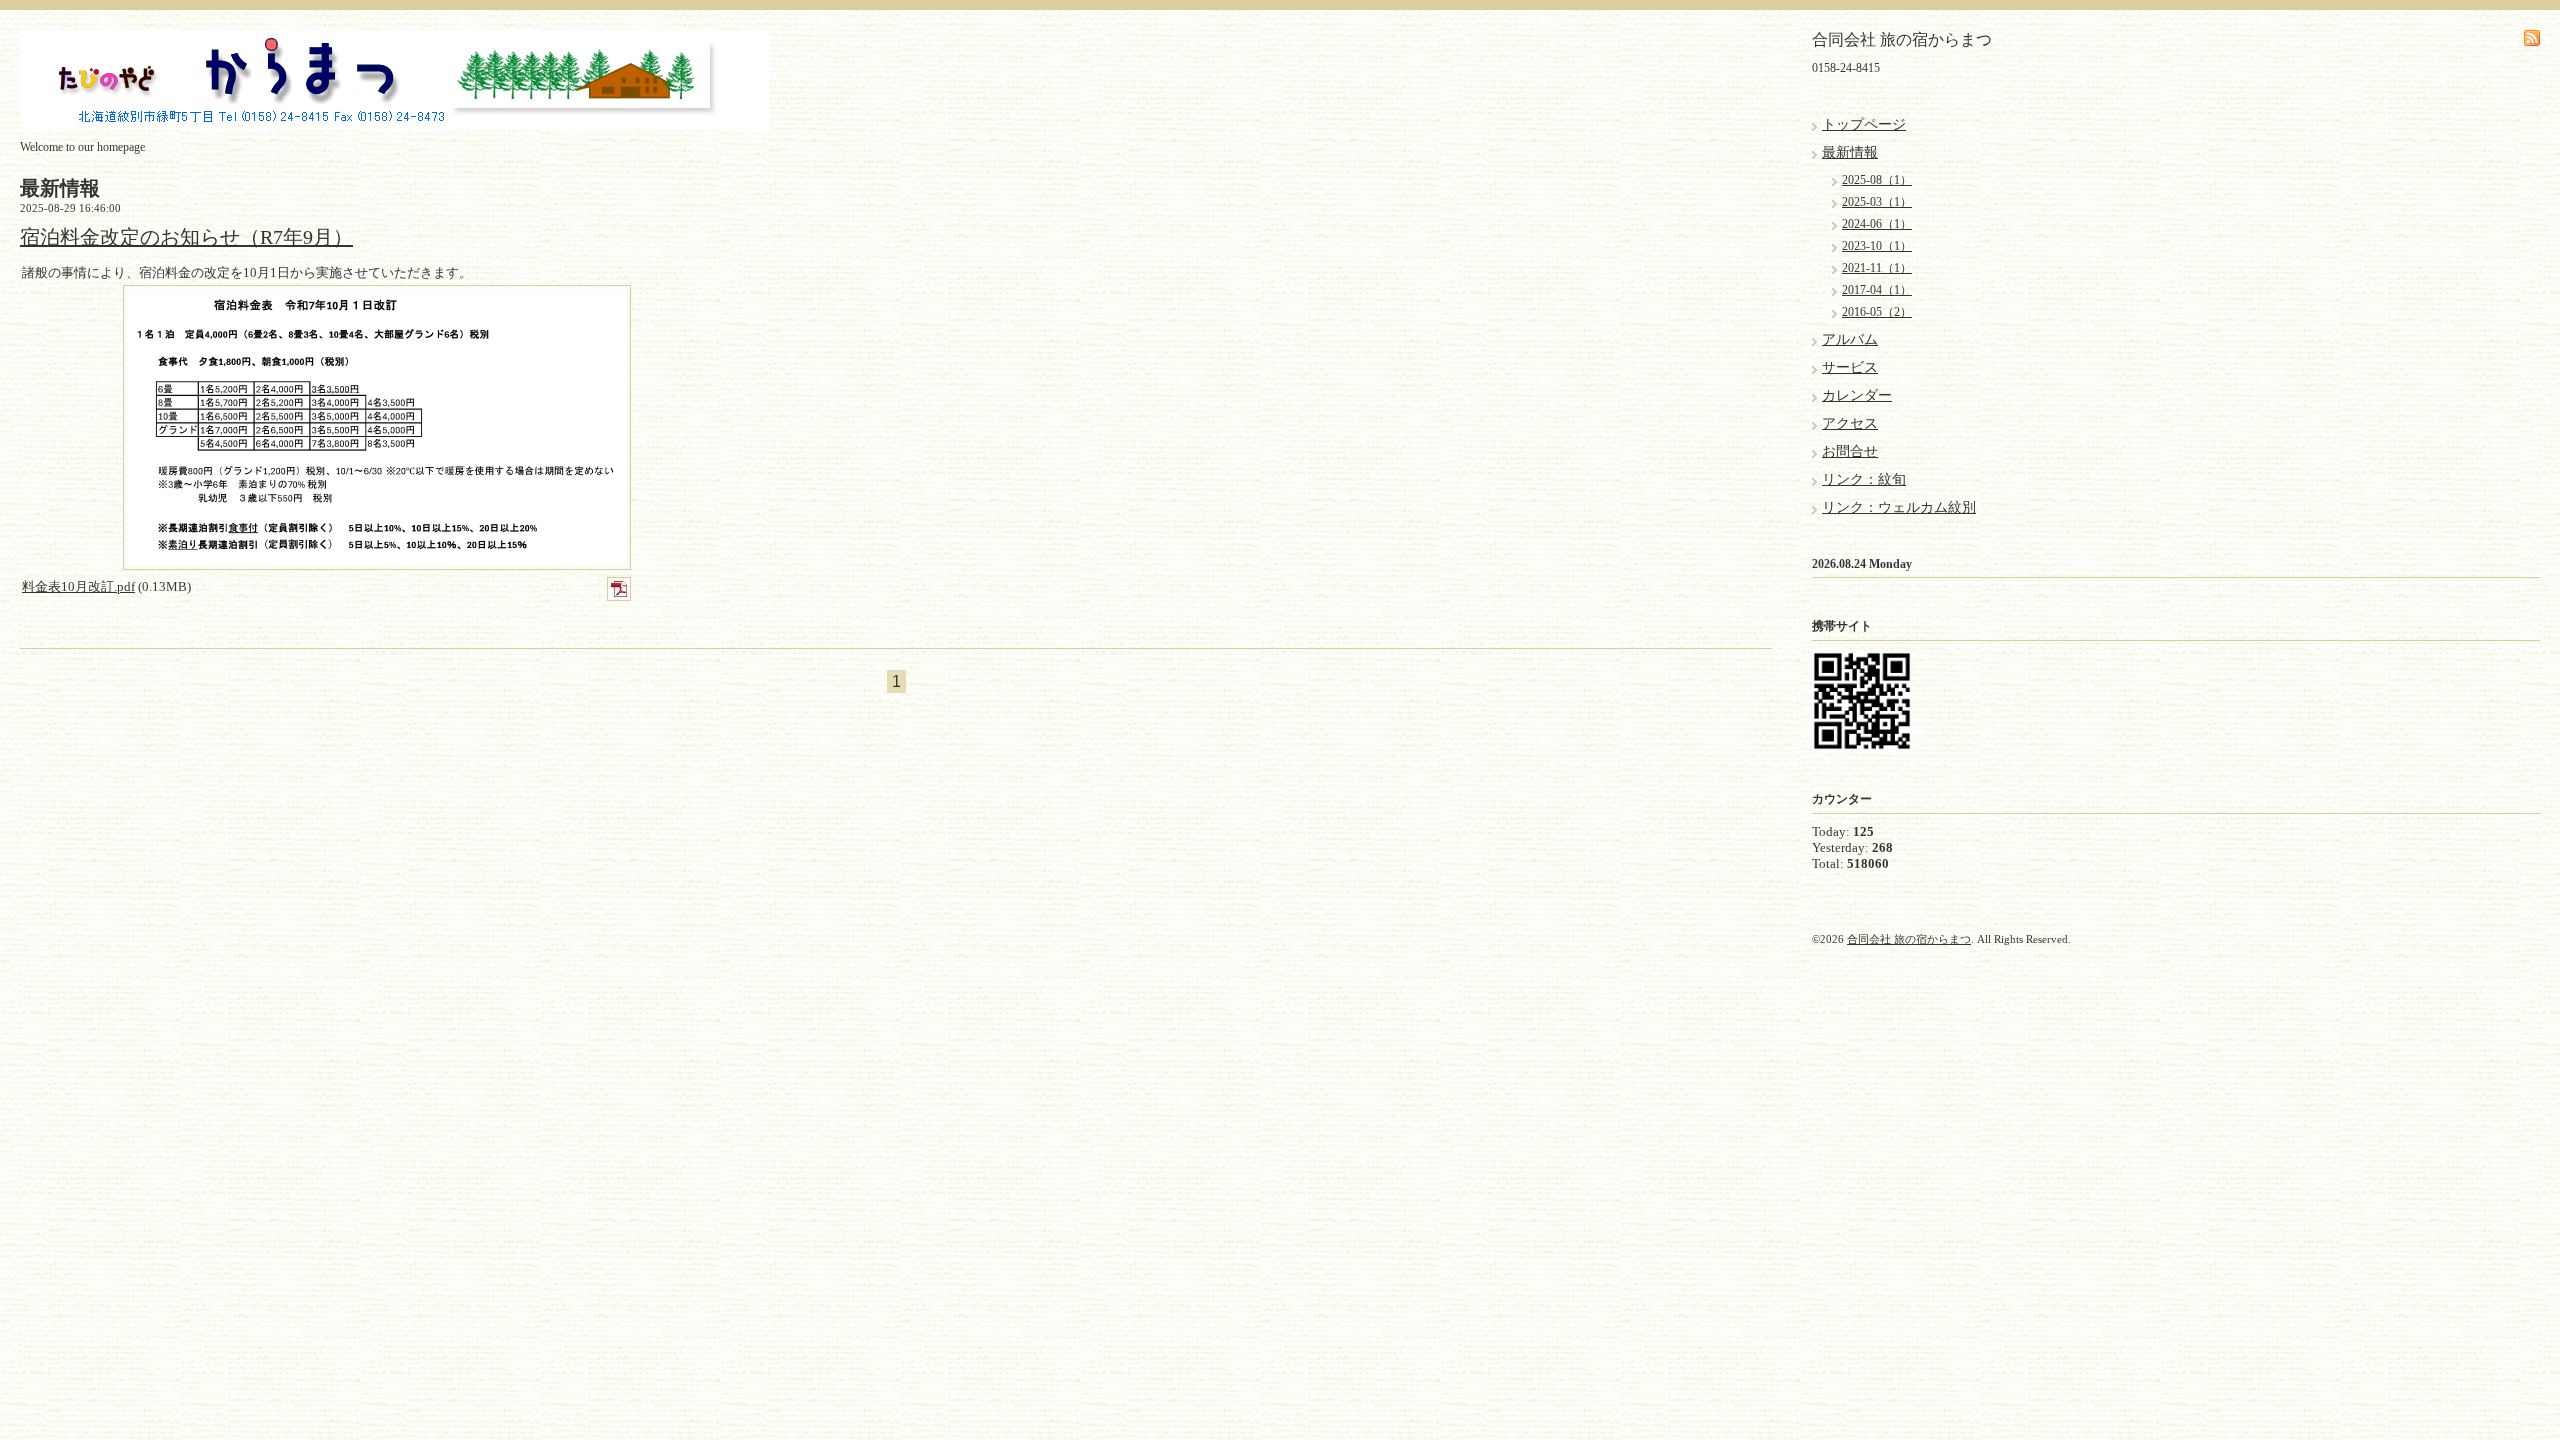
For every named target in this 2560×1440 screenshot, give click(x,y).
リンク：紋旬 (1864, 479)
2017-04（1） (1877, 290)
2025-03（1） (1877, 202)
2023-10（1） (1877, 246)
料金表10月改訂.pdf (78, 586)
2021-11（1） (1877, 268)
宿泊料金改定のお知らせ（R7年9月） (186, 237)
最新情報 (1850, 152)
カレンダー (1857, 395)
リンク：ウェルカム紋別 (1899, 507)
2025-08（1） (1877, 180)
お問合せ (1850, 451)
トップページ (1864, 124)
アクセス (1850, 423)
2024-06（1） (1877, 224)
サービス (1850, 367)
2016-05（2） (1877, 312)
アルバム (1850, 339)
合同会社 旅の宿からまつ (1909, 939)
